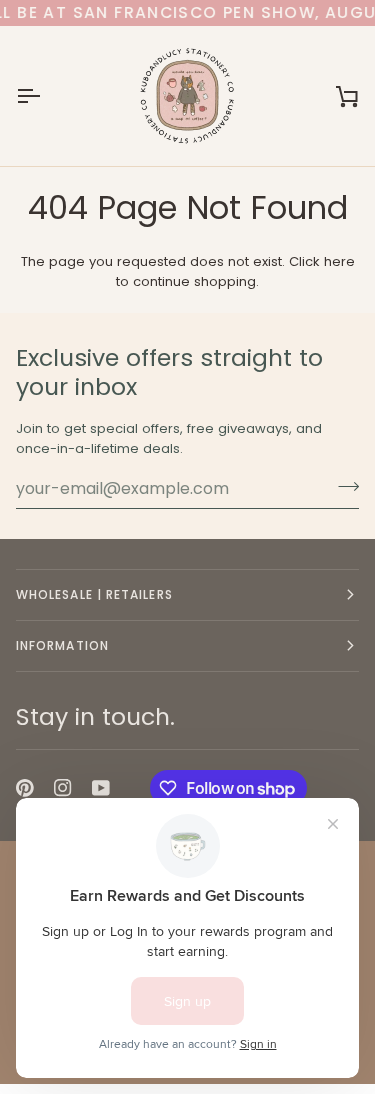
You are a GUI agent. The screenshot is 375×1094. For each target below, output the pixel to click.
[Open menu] (46, 96)
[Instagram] (63, 788)
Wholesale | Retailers (94, 594)
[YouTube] (101, 788)
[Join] (342, 486)
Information (62, 645)
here (339, 261)
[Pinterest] (25, 788)
